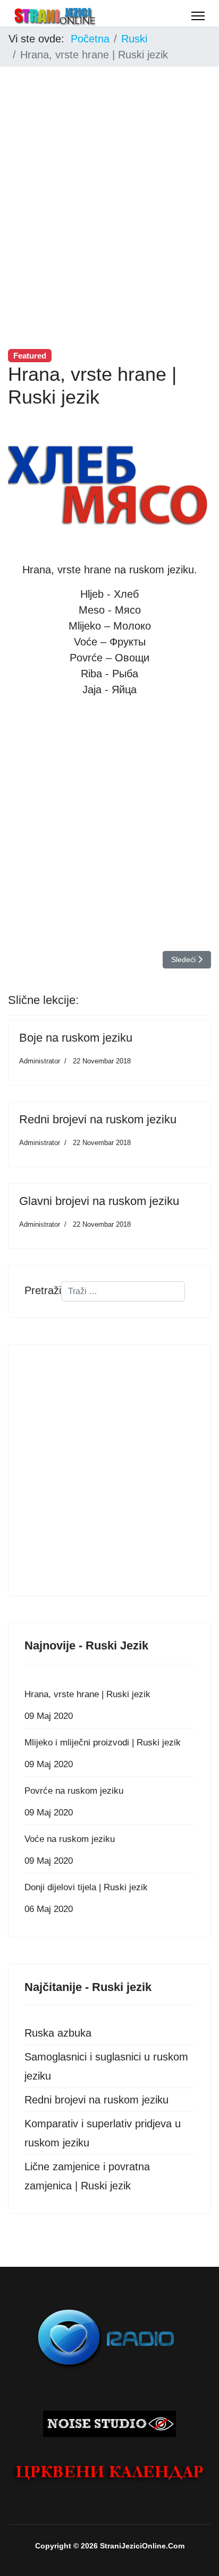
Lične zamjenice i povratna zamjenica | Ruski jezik (87, 2176)
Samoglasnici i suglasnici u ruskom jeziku (106, 2066)
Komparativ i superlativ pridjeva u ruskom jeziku (103, 2133)
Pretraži (43, 1290)
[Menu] (198, 16)
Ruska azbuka (58, 2033)
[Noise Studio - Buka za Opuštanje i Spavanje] (109, 2424)
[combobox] (123, 1291)
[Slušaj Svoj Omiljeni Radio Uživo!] (109, 2337)
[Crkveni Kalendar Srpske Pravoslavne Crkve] (109, 2473)
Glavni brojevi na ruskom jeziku (99, 1201)
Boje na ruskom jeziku (76, 1038)
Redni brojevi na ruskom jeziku (98, 1119)
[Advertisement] (109, 185)
